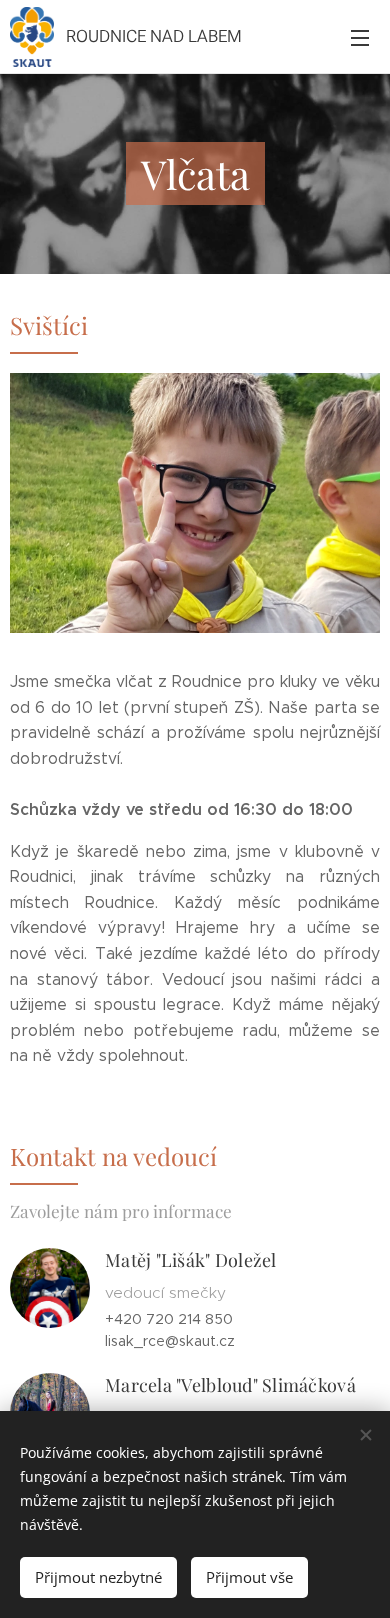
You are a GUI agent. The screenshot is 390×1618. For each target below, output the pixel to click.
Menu (360, 37)
